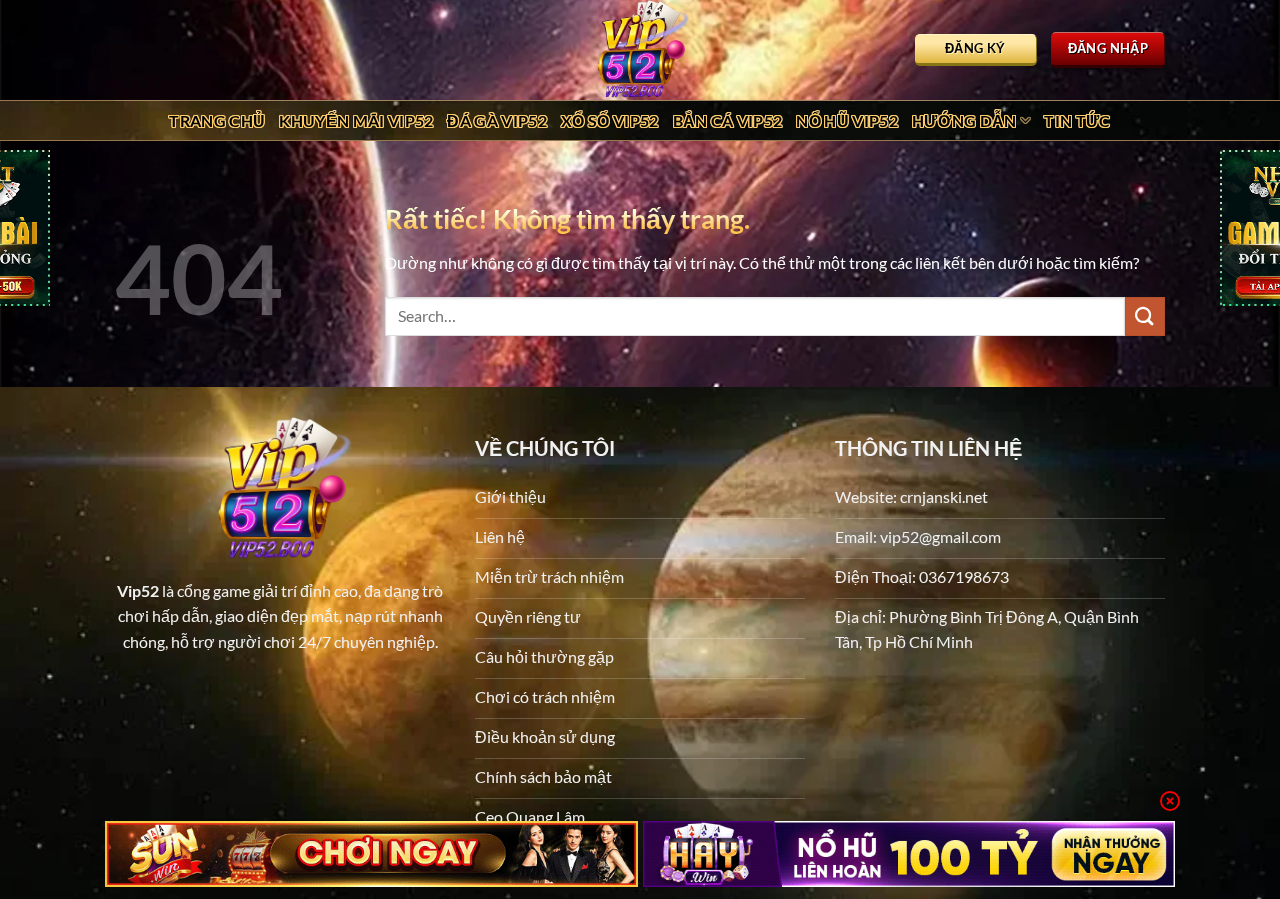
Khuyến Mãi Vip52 (356, 120)
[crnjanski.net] (640, 50)
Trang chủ (217, 120)
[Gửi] (1145, 316)
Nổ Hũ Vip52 (847, 120)
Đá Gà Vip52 (497, 120)
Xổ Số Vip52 (610, 120)
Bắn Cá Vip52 (728, 120)
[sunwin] (371, 854)
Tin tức (1077, 120)
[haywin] (909, 854)
